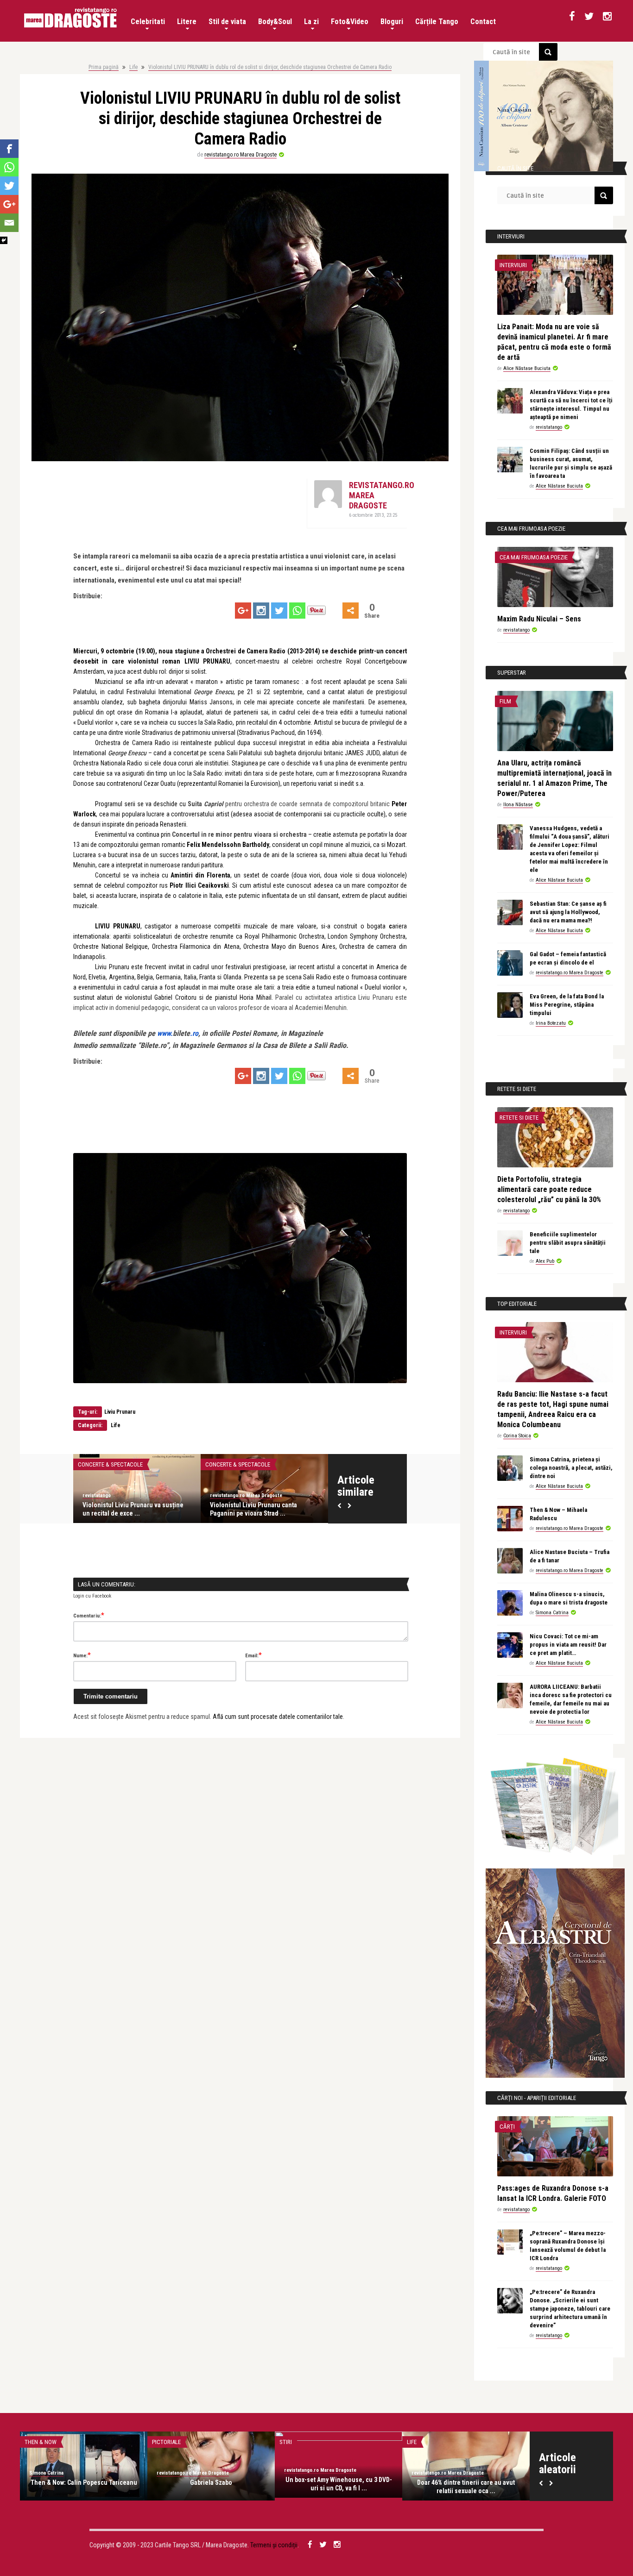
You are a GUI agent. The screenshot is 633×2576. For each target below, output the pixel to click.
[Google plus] (243, 611)
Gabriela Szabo (211, 2482)
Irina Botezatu (551, 1023)
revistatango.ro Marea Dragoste (241, 155)
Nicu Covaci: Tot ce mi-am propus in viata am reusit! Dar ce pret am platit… (568, 1645)
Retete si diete (519, 1118)
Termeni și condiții (274, 2545)
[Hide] (4, 240)
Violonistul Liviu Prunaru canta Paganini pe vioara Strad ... (253, 1509)
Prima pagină (104, 67)
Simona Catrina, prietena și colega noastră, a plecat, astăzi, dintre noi (571, 1468)
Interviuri (513, 265)
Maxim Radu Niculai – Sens (539, 619)
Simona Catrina (552, 1613)
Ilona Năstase (518, 805)
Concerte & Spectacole (110, 1464)
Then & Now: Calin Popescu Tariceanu (84, 2482)
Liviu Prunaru (120, 1412)
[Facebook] (9, 149)
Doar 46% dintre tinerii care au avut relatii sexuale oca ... (466, 2487)
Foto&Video (350, 22)
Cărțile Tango (437, 22)
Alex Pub (545, 1261)
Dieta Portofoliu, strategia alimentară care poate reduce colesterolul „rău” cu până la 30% (549, 1189)
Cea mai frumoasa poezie (534, 557)
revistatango (97, 1495)
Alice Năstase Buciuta (527, 368)
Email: (253, 1655)
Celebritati (148, 22)
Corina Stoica (517, 1436)
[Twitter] (279, 611)
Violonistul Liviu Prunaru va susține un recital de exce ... (133, 1509)
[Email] (9, 223)
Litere (187, 22)
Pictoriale (166, 2442)
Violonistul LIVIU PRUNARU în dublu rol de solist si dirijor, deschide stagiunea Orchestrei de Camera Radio (270, 67)
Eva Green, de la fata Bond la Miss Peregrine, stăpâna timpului (567, 1005)
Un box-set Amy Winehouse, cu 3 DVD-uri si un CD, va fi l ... (339, 2484)
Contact (483, 22)
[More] (351, 611)
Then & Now (41, 2442)
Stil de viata (227, 22)
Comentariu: (89, 1615)
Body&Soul (275, 22)
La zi (311, 22)
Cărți (507, 2127)
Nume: (82, 1655)
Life (133, 67)
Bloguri (392, 22)
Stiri (286, 2442)
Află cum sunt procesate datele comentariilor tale (278, 1717)
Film (505, 701)
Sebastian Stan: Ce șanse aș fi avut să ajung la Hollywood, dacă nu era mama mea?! (568, 912)
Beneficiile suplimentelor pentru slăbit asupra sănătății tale (568, 1243)
